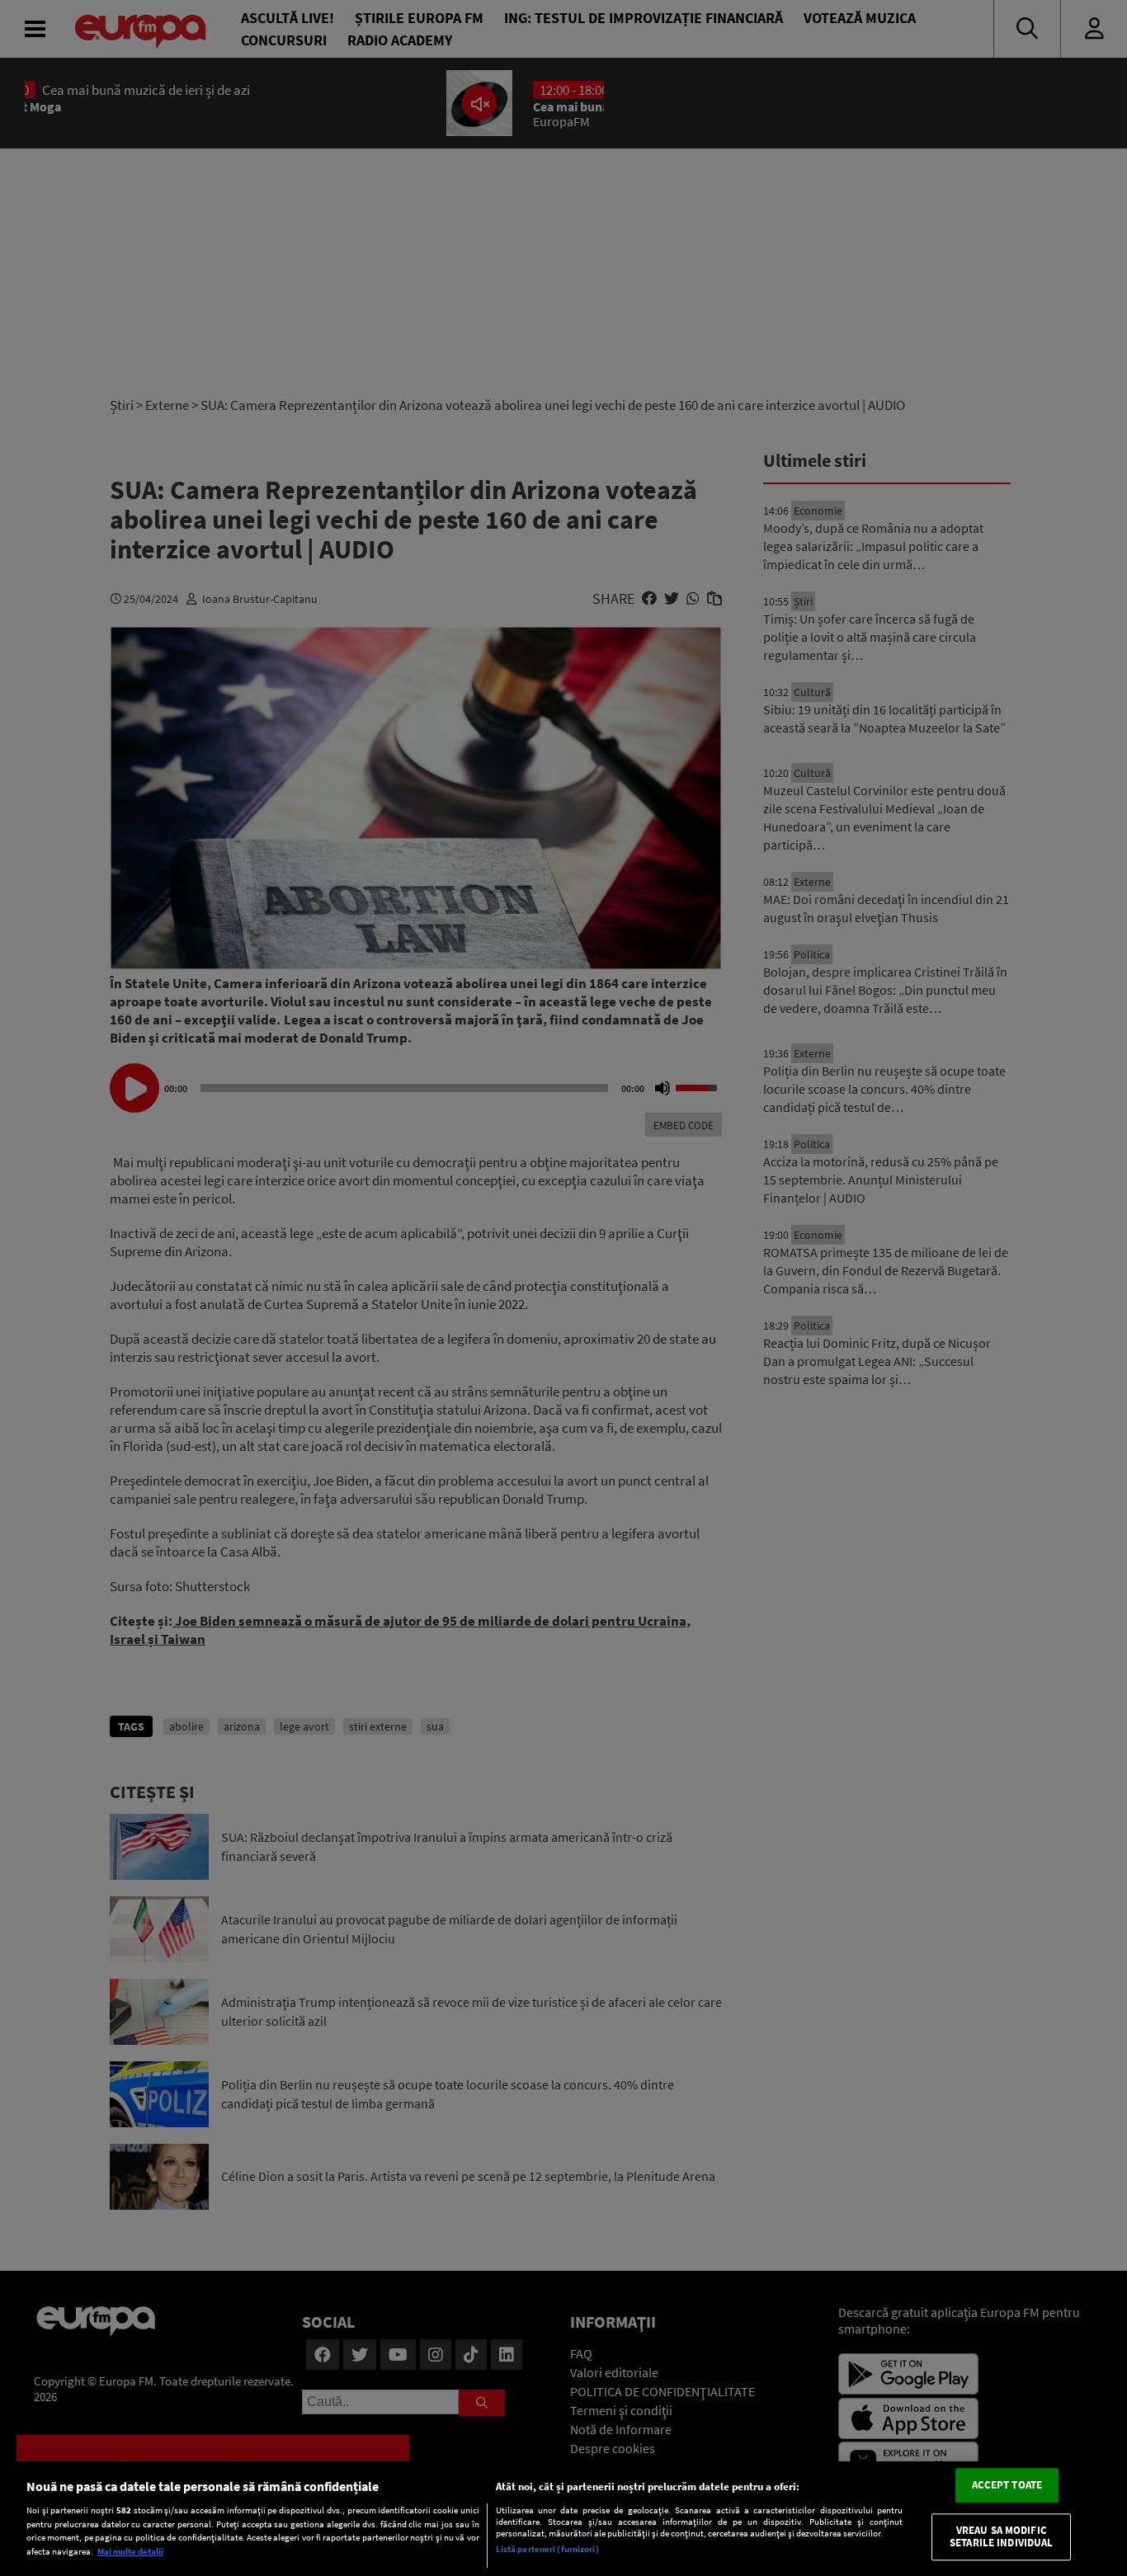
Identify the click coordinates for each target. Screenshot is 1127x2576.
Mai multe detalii (130, 2551)
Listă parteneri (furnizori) (547, 2549)
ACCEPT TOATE (1007, 2486)
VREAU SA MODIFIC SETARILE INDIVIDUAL (1001, 2537)
